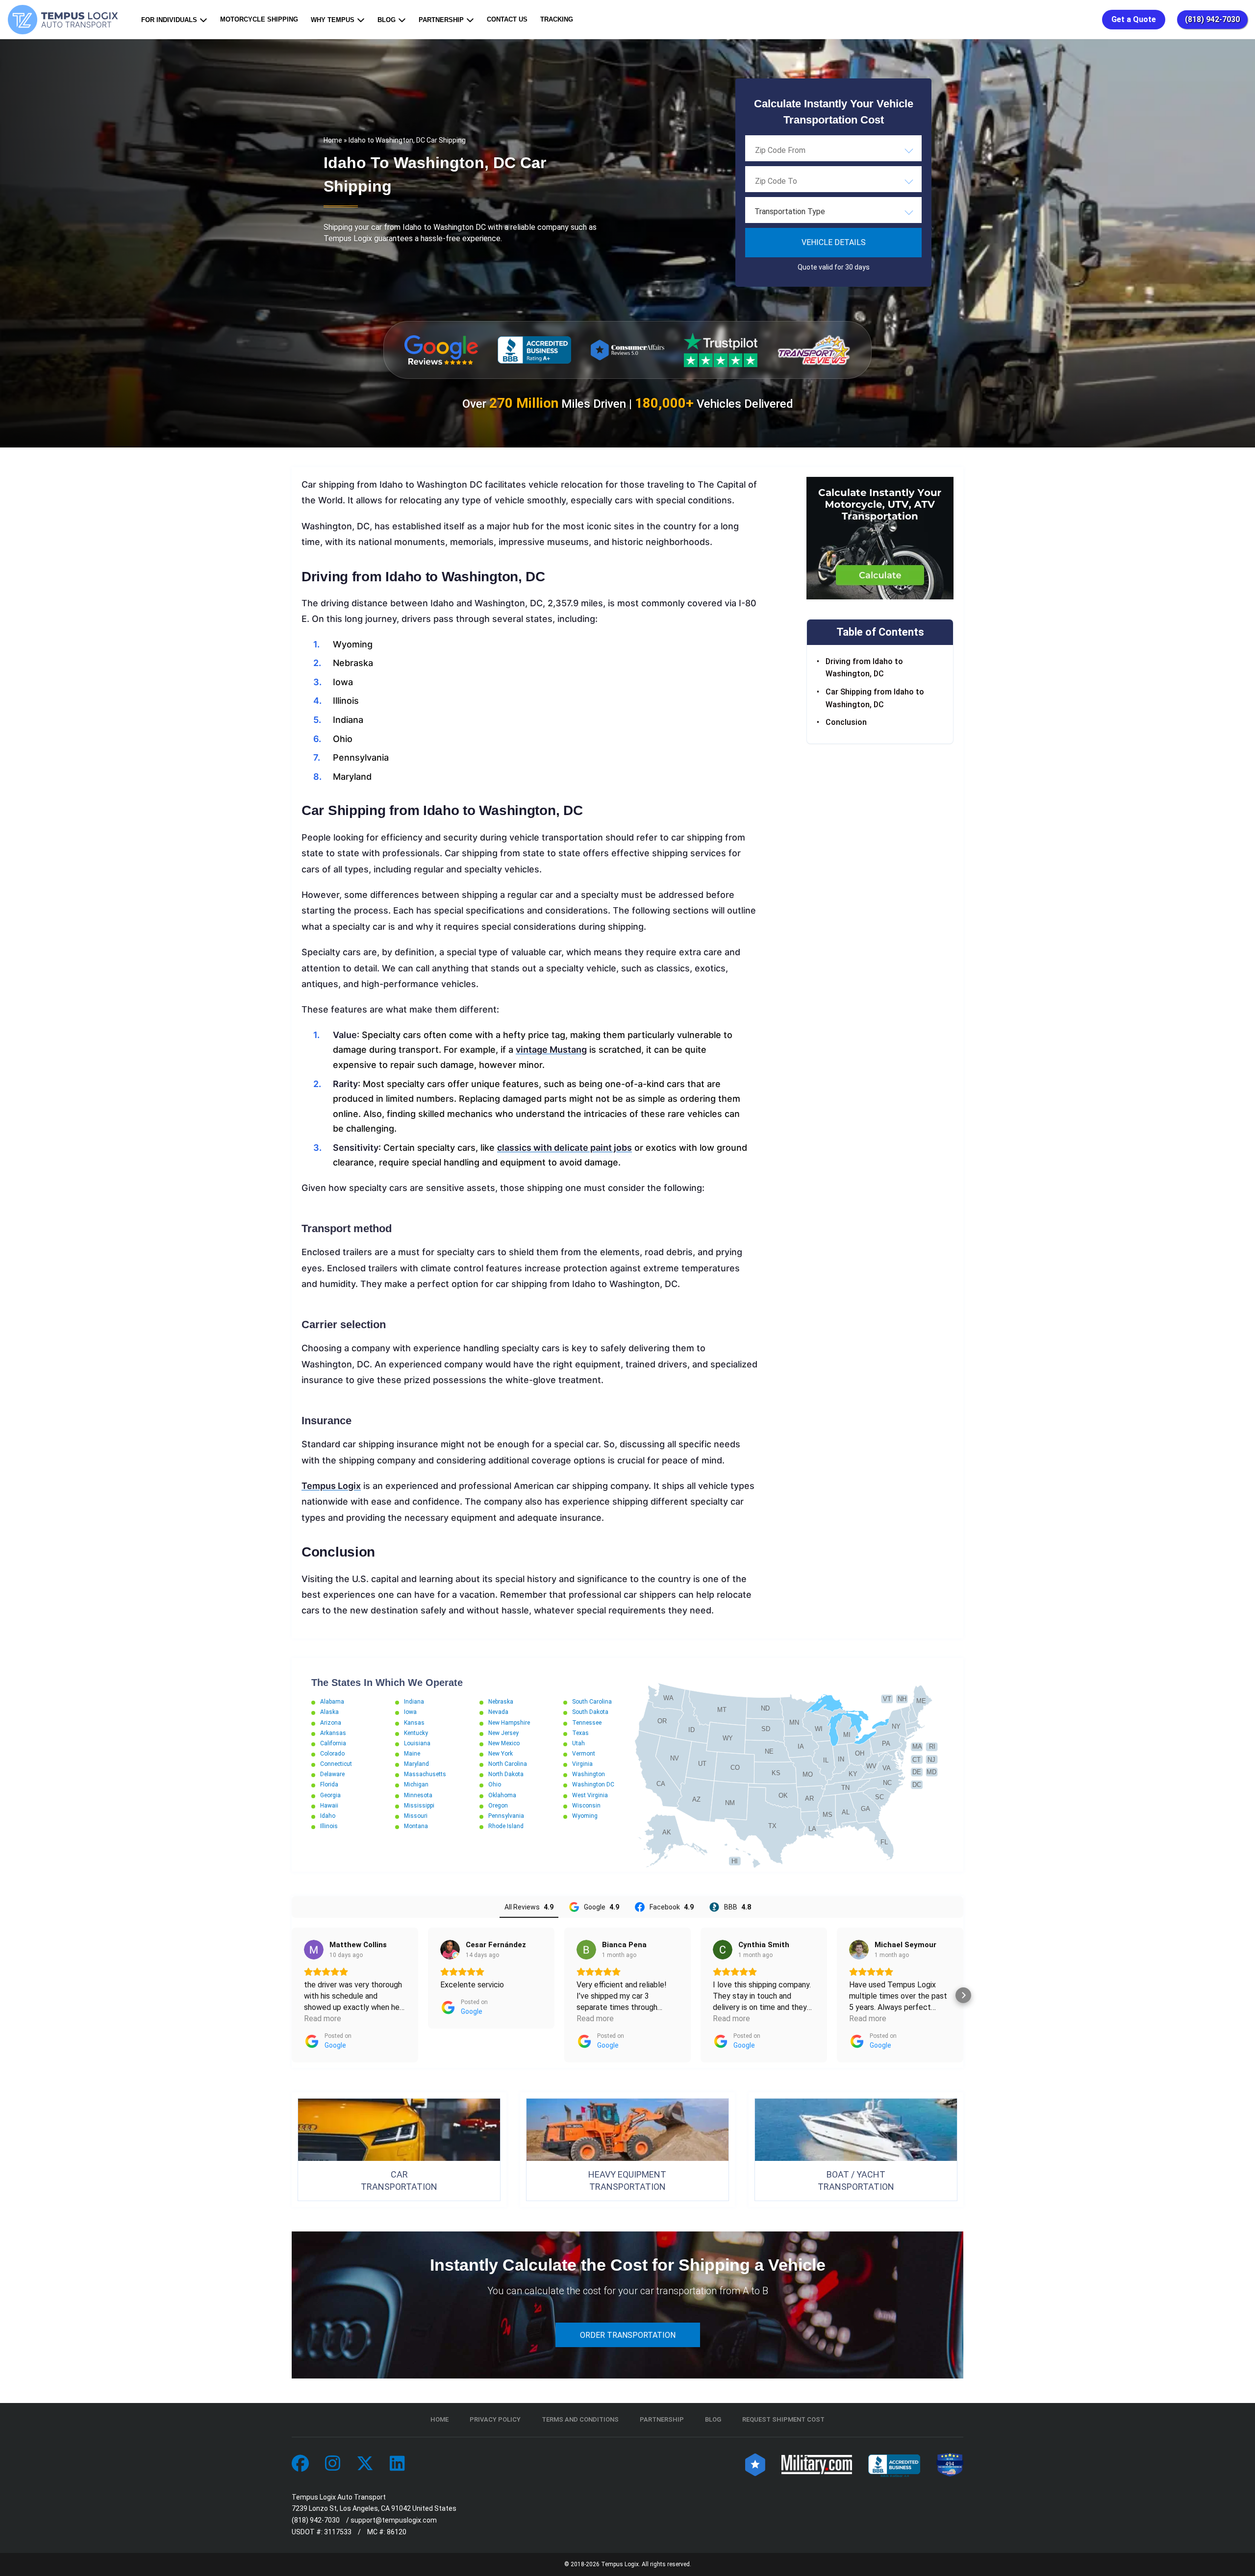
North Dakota (506, 1774)
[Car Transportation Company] (300, 2464)
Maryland (416, 1764)
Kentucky (416, 1733)
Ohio (495, 1784)
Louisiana (417, 1743)
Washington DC (593, 1784)
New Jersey (503, 1733)
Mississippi (419, 1806)
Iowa (410, 1712)
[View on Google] (314, 1950)
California (333, 1743)
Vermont (584, 1754)
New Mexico (504, 1743)
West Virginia (590, 1795)
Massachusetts (425, 1774)
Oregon (498, 1806)
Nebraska (501, 1702)
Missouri (416, 1816)
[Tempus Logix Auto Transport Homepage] (65, 20)
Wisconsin (586, 1806)
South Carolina (592, 1702)
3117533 (338, 2532)
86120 (397, 2532)
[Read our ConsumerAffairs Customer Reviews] (627, 350)
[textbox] (833, 212)
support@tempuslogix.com (394, 2520)
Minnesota (418, 1795)
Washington (589, 1774)
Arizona (331, 1723)
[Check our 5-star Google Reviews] (441, 350)
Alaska (329, 1712)
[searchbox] (804, 150)
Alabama (332, 1702)
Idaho (328, 1816)
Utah (578, 1743)
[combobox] (833, 150)
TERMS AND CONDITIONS (580, 2419)
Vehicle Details (834, 242)
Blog (387, 20)
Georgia (330, 1795)
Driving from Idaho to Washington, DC (864, 668)
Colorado (332, 1754)
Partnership (441, 20)
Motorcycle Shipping (259, 19)
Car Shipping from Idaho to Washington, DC (875, 698)
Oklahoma (502, 1795)
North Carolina (508, 1764)
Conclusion (846, 722)
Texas (580, 1733)
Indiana (414, 1702)
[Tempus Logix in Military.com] (817, 2464)
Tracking (557, 19)
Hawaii (329, 1806)
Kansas (414, 1723)
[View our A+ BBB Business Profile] (534, 350)
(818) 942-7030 (1212, 19)
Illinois (329, 1826)
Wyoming (585, 1816)
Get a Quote (1134, 19)
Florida (329, 1784)
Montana (416, 1826)
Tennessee (587, 1723)
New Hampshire (509, 1723)
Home (333, 140)
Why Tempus (333, 20)
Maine (412, 1754)
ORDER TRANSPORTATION (628, 2335)
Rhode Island (506, 1826)
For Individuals (169, 20)
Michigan (416, 1784)
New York (501, 1754)
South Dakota (590, 1712)
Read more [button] (323, 2019)
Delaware (332, 1774)
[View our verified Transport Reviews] (814, 350)
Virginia (582, 1764)
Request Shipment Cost (783, 2419)
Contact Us (507, 19)
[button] (292, 1995)
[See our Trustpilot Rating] (721, 350)
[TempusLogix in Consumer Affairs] (755, 2464)
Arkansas (333, 1733)
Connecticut (336, 1764)
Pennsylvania (506, 1816)
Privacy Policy (495, 2419)
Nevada (498, 1712)
